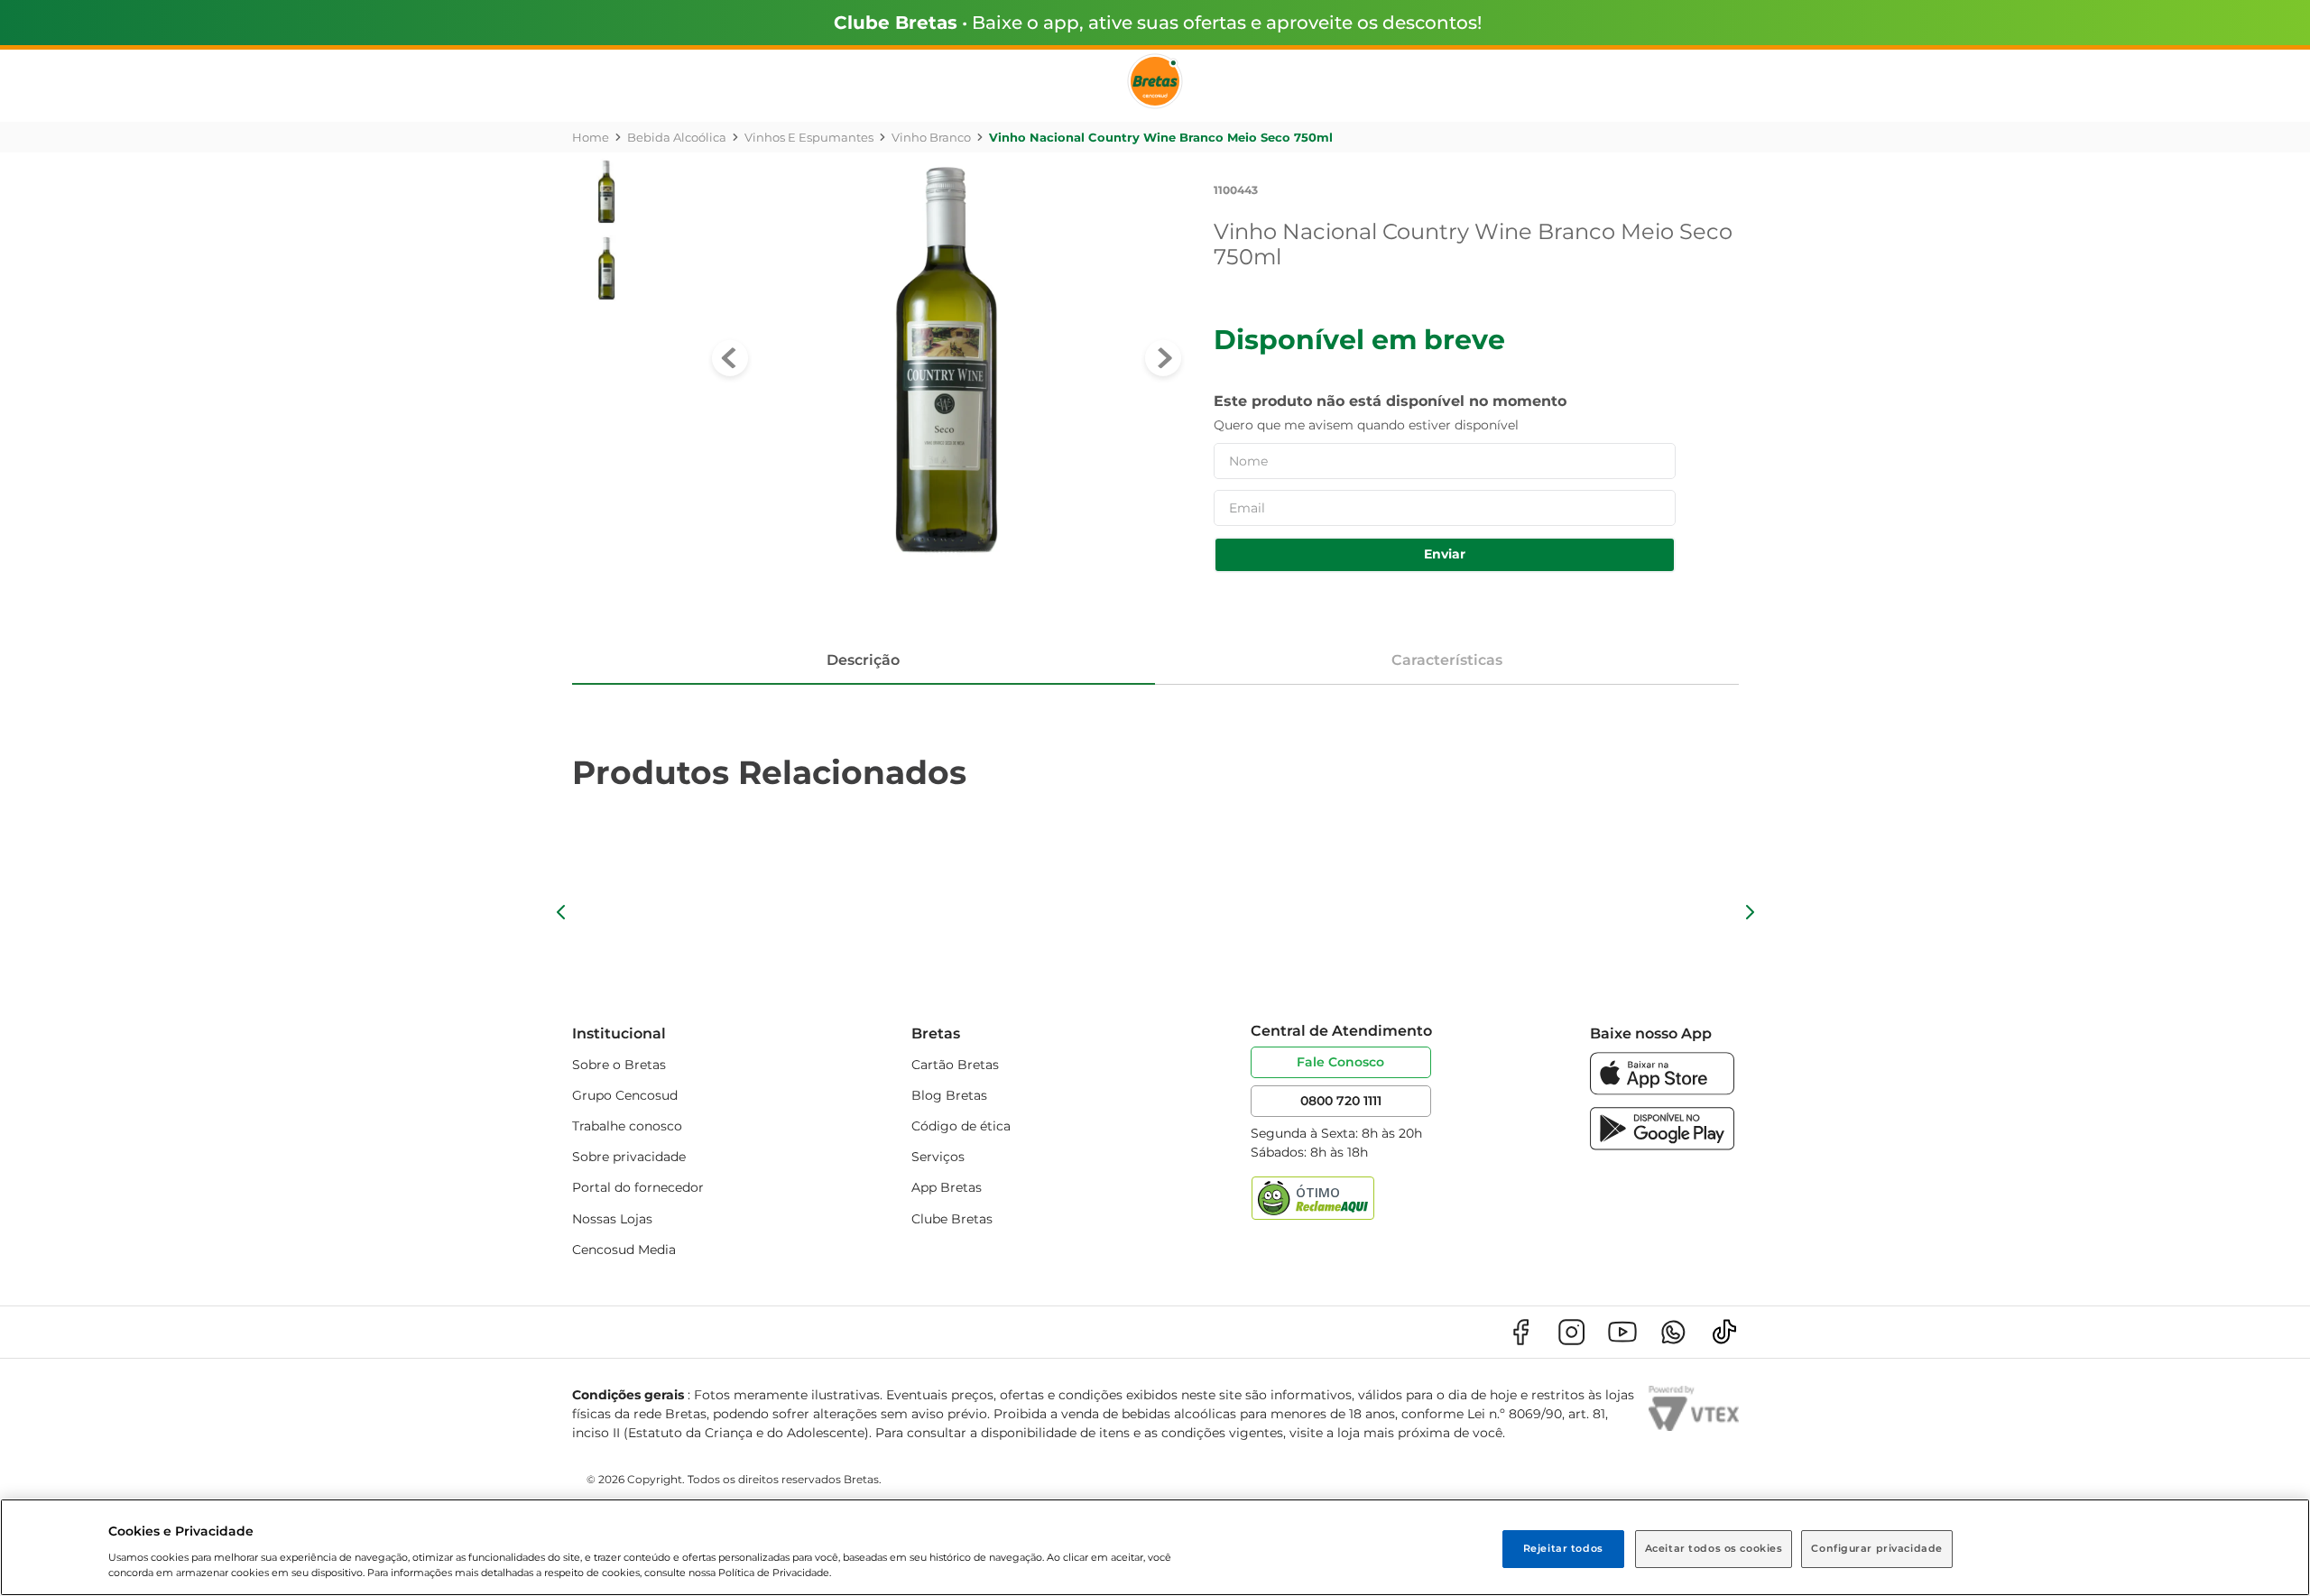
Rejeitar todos (1563, 1548)
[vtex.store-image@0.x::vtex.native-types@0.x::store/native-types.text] (1520, 1332)
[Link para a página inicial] (591, 137)
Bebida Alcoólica (677, 137)
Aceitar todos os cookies (1714, 1548)
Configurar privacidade (1877, 1548)
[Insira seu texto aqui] (1662, 1090)
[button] (561, 912)
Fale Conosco (1340, 1062)
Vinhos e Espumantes (809, 137)
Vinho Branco (931, 137)
